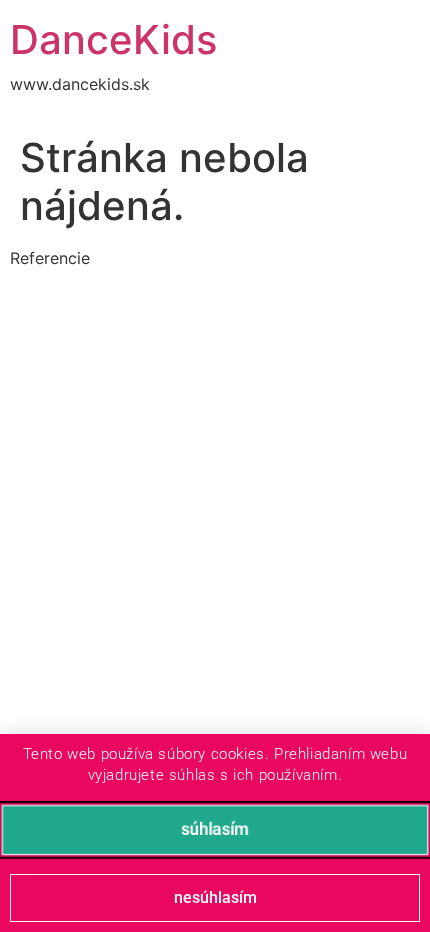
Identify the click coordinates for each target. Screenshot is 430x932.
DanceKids (113, 39)
